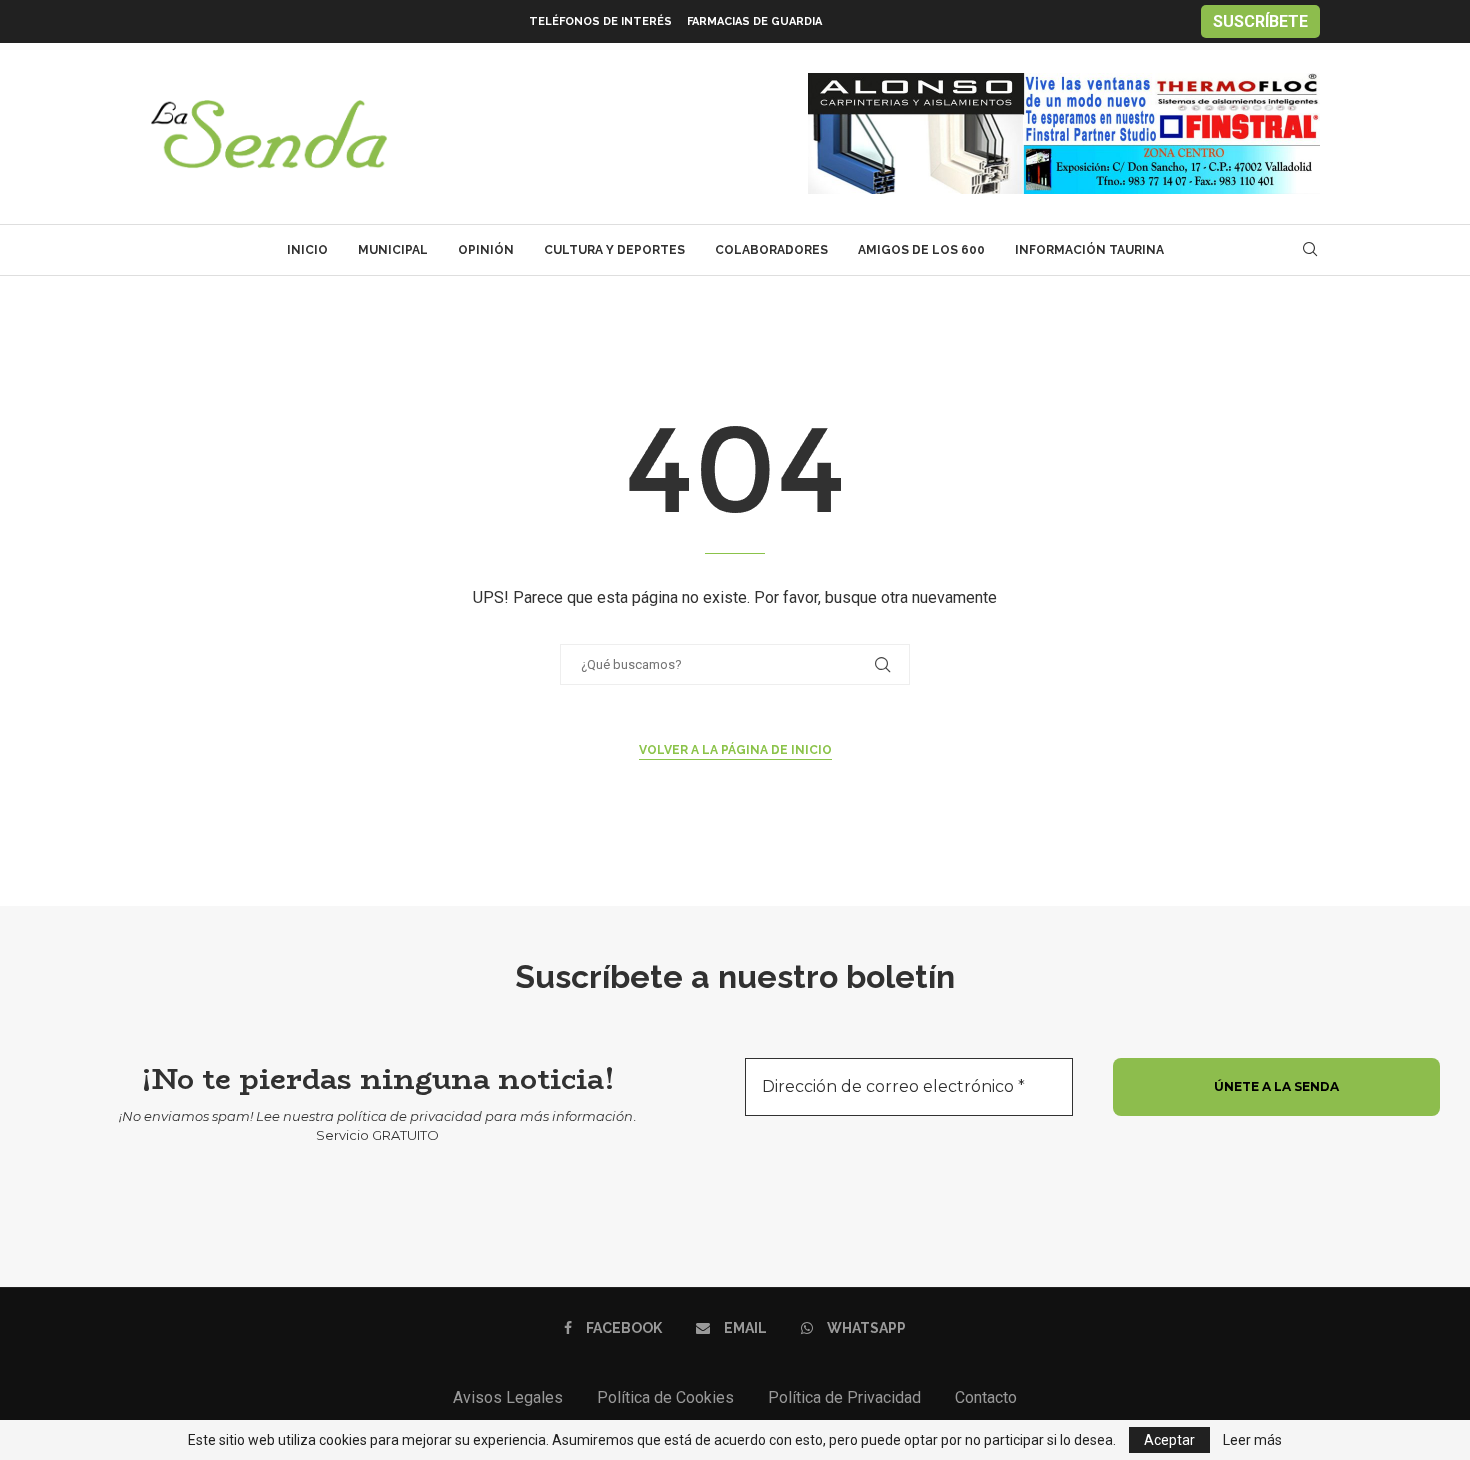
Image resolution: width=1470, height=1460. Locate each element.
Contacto (986, 1397)
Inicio (307, 250)
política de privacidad (409, 1116)
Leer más (1252, 1440)
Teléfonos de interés (600, 21)
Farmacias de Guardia (754, 21)
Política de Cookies (665, 1397)
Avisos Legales (508, 1397)
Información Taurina (1089, 250)
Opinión (486, 250)
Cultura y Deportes (614, 250)
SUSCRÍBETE (1260, 21)
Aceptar (1169, 1440)
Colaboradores (771, 250)
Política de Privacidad (844, 1397)
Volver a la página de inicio (735, 750)
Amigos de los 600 (921, 250)
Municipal (393, 250)
